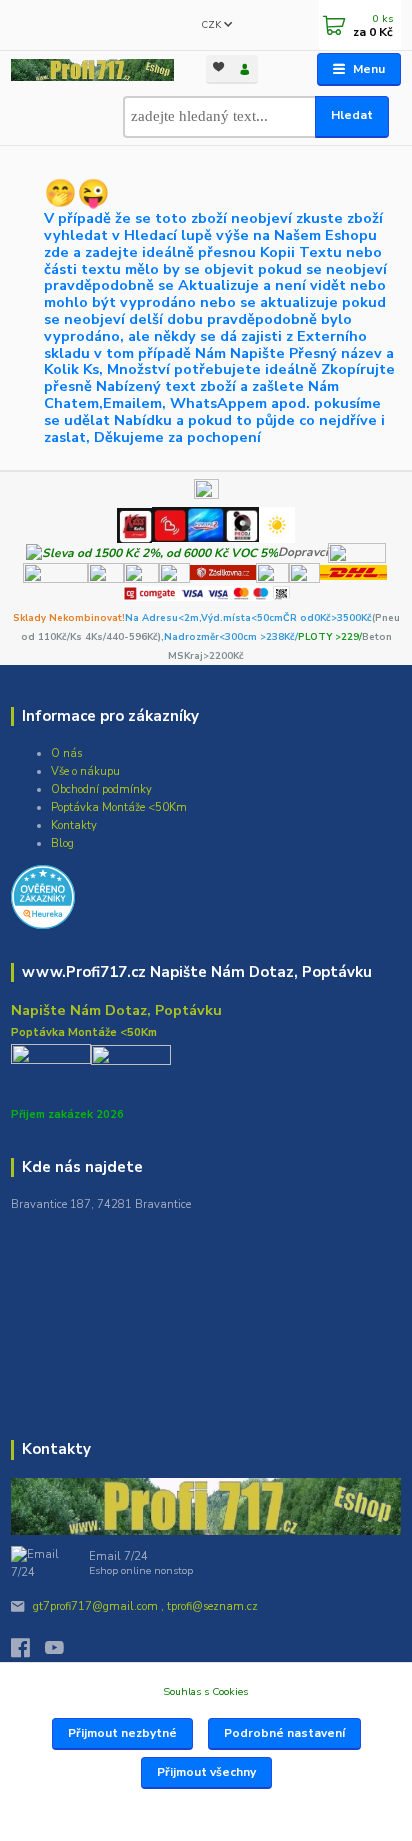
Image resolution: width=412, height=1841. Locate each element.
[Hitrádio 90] (169, 524)
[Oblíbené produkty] (219, 67)
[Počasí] (277, 524)
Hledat (352, 115)
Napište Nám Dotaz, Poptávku (116, 1010)
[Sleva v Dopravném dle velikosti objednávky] (152, 552)
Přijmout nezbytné (122, 1733)
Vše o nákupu (85, 771)
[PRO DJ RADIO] (241, 524)
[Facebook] (28, 1652)
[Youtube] (62, 1652)
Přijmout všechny (206, 1772)
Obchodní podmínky (101, 789)
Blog (62, 843)
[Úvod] (92, 70)
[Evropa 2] (205, 524)
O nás (66, 753)
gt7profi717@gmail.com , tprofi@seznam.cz (145, 1606)
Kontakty (74, 825)
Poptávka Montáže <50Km (119, 807)
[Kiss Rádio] (134, 524)
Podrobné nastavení (284, 1733)
